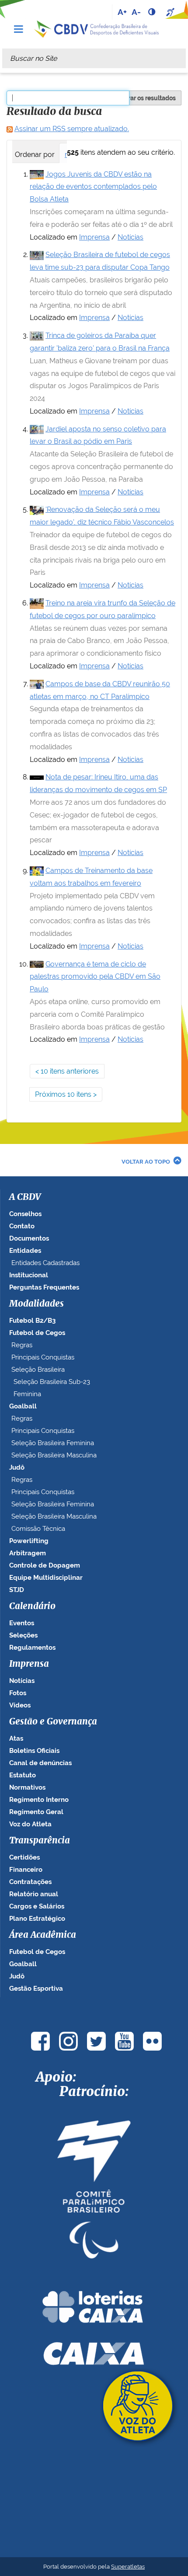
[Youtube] (124, 2041)
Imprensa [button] (29, 1664)
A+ (122, 12)
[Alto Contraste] (153, 12)
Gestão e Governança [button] (53, 1722)
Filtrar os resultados (147, 98)
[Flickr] (152, 2041)
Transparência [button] (40, 1841)
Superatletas (128, 2567)
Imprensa (94, 237)
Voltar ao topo (146, 1162)
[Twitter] (96, 2041)
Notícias (131, 237)
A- (136, 12)
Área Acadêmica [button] (43, 1935)
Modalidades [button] (37, 1304)
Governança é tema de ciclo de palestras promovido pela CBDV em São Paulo (95, 977)
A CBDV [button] (25, 1197)
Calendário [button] (32, 1606)
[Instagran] (68, 2041)
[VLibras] (171, 12)
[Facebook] (40, 2041)
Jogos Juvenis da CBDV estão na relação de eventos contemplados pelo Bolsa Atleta (93, 187)
